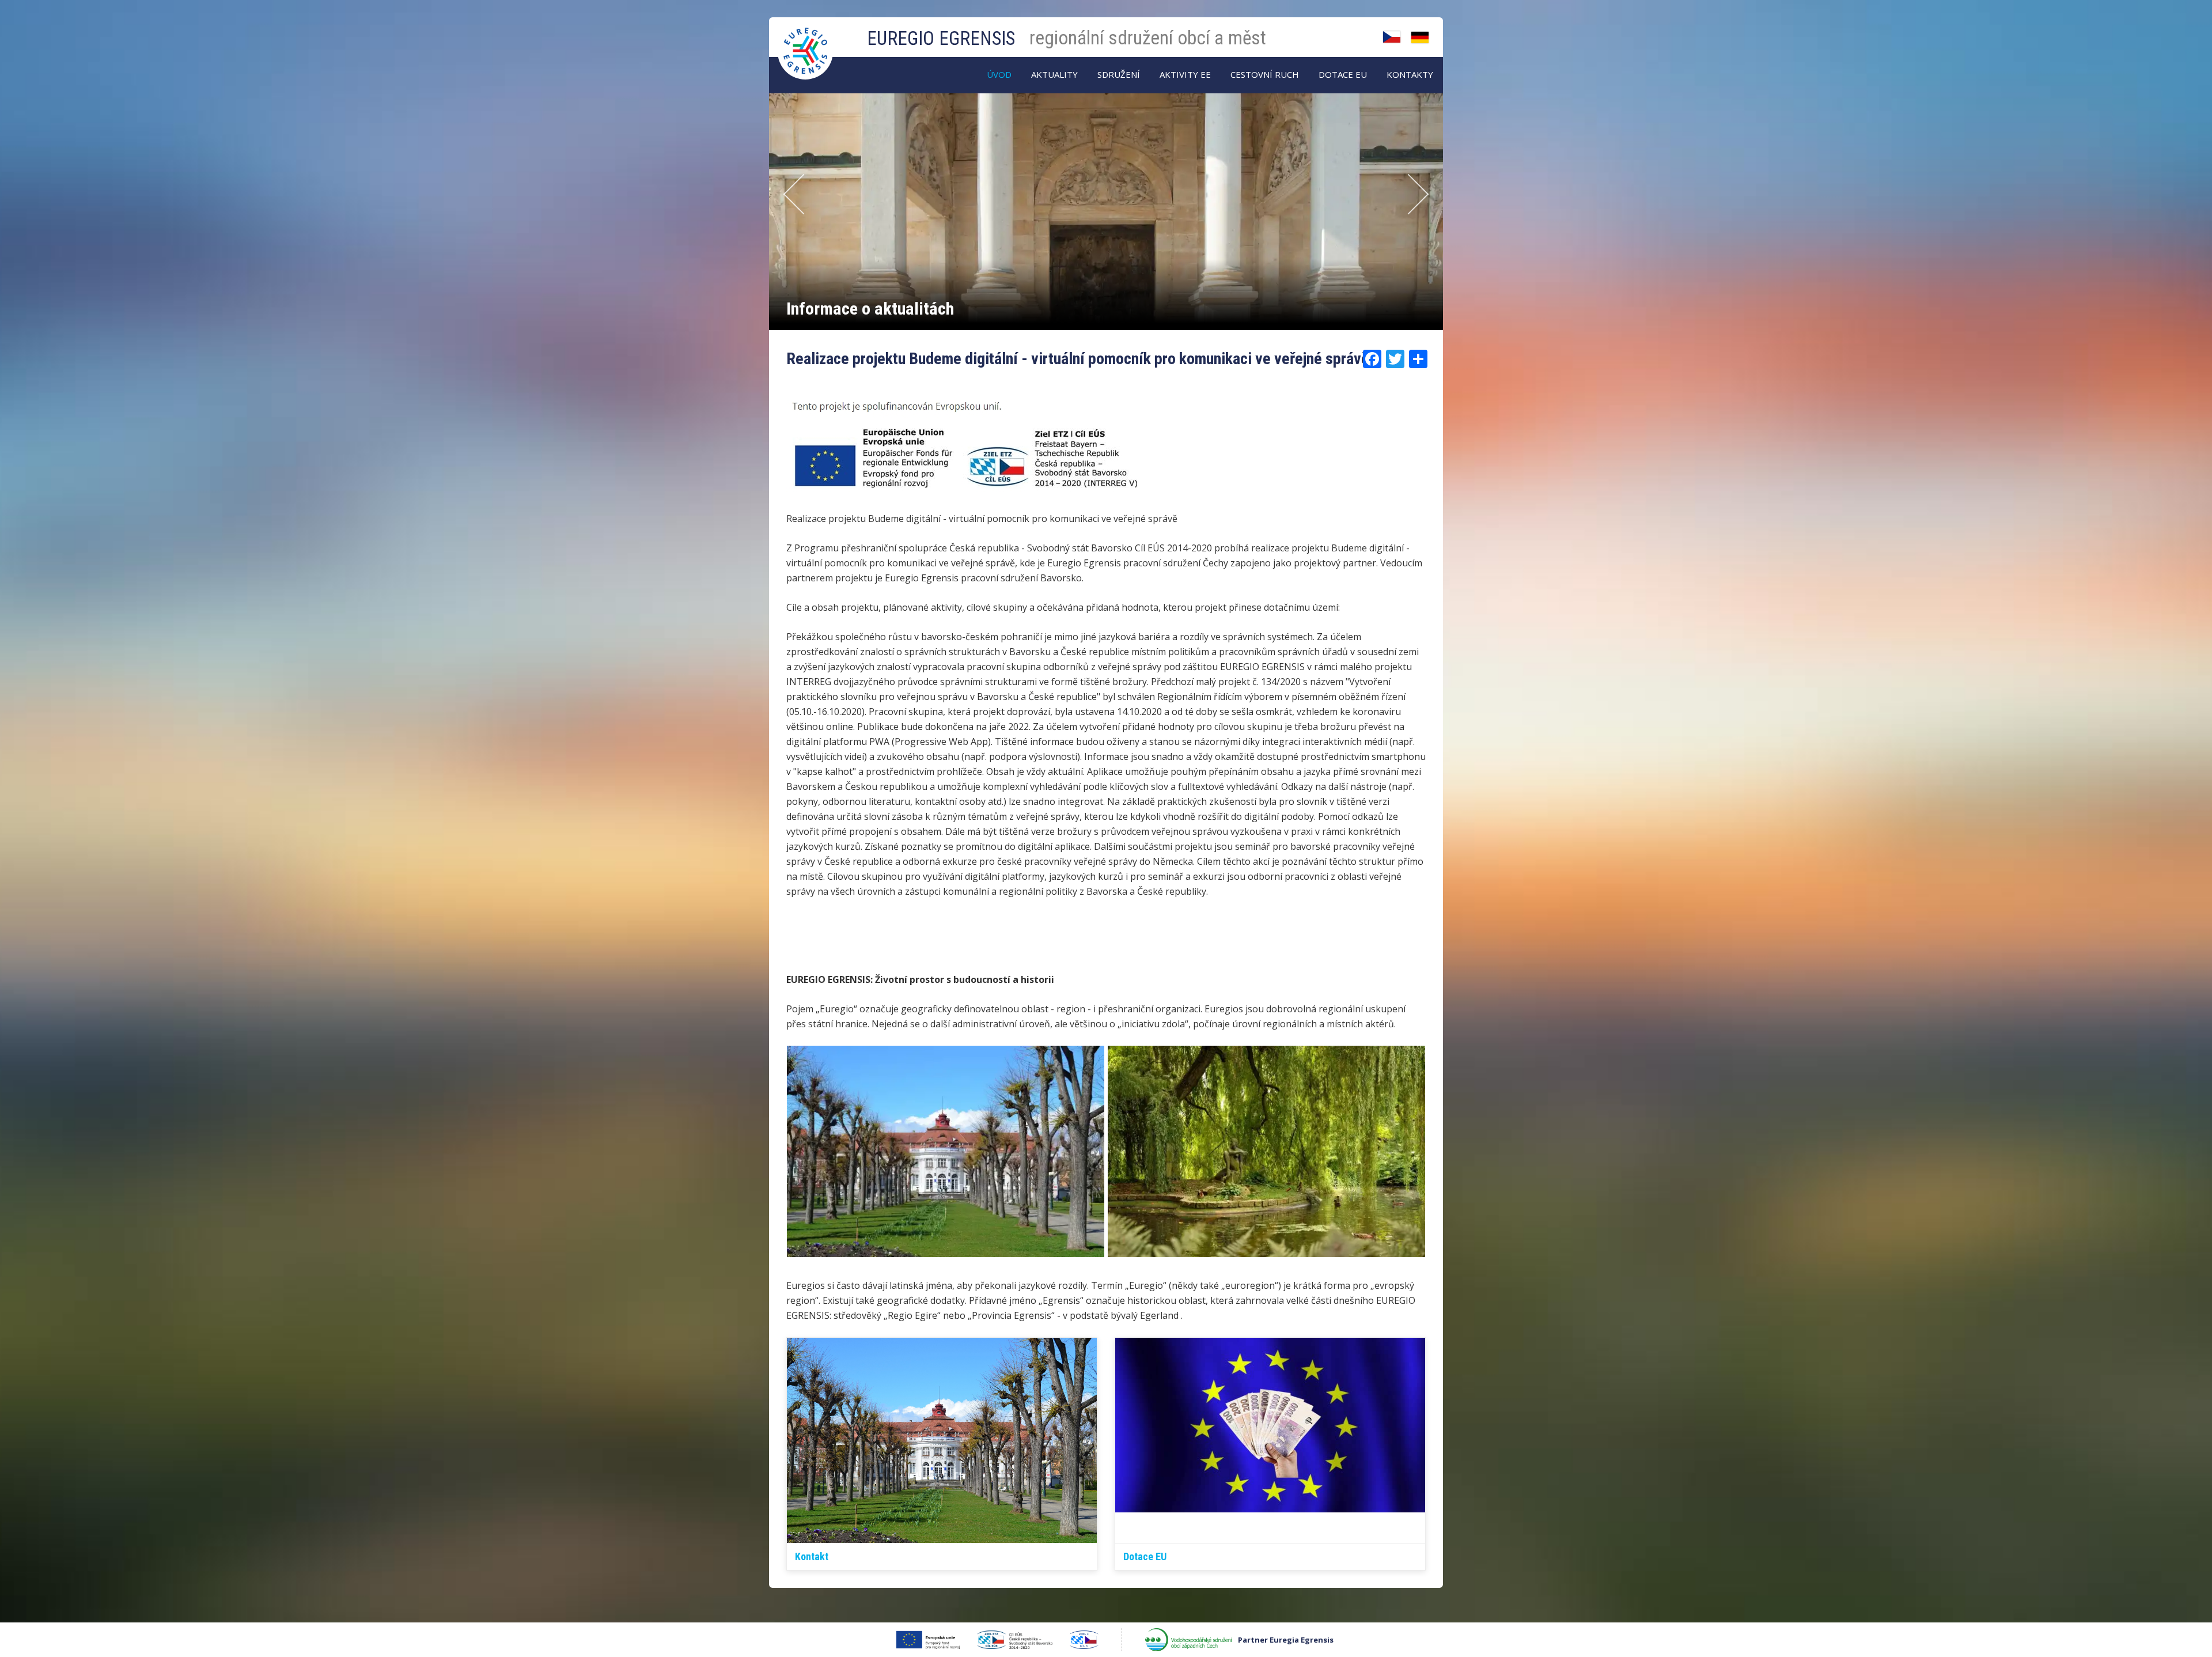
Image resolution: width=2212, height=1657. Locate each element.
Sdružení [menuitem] (1119, 74)
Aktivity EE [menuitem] (1185, 74)
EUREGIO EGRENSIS (941, 38)
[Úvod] (806, 39)
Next (1414, 194)
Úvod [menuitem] (999, 74)
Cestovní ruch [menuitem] (1265, 74)
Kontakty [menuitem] (1410, 74)
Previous (789, 194)
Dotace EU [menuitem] (1343, 74)
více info (1396, 310)
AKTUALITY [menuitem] (1054, 74)
